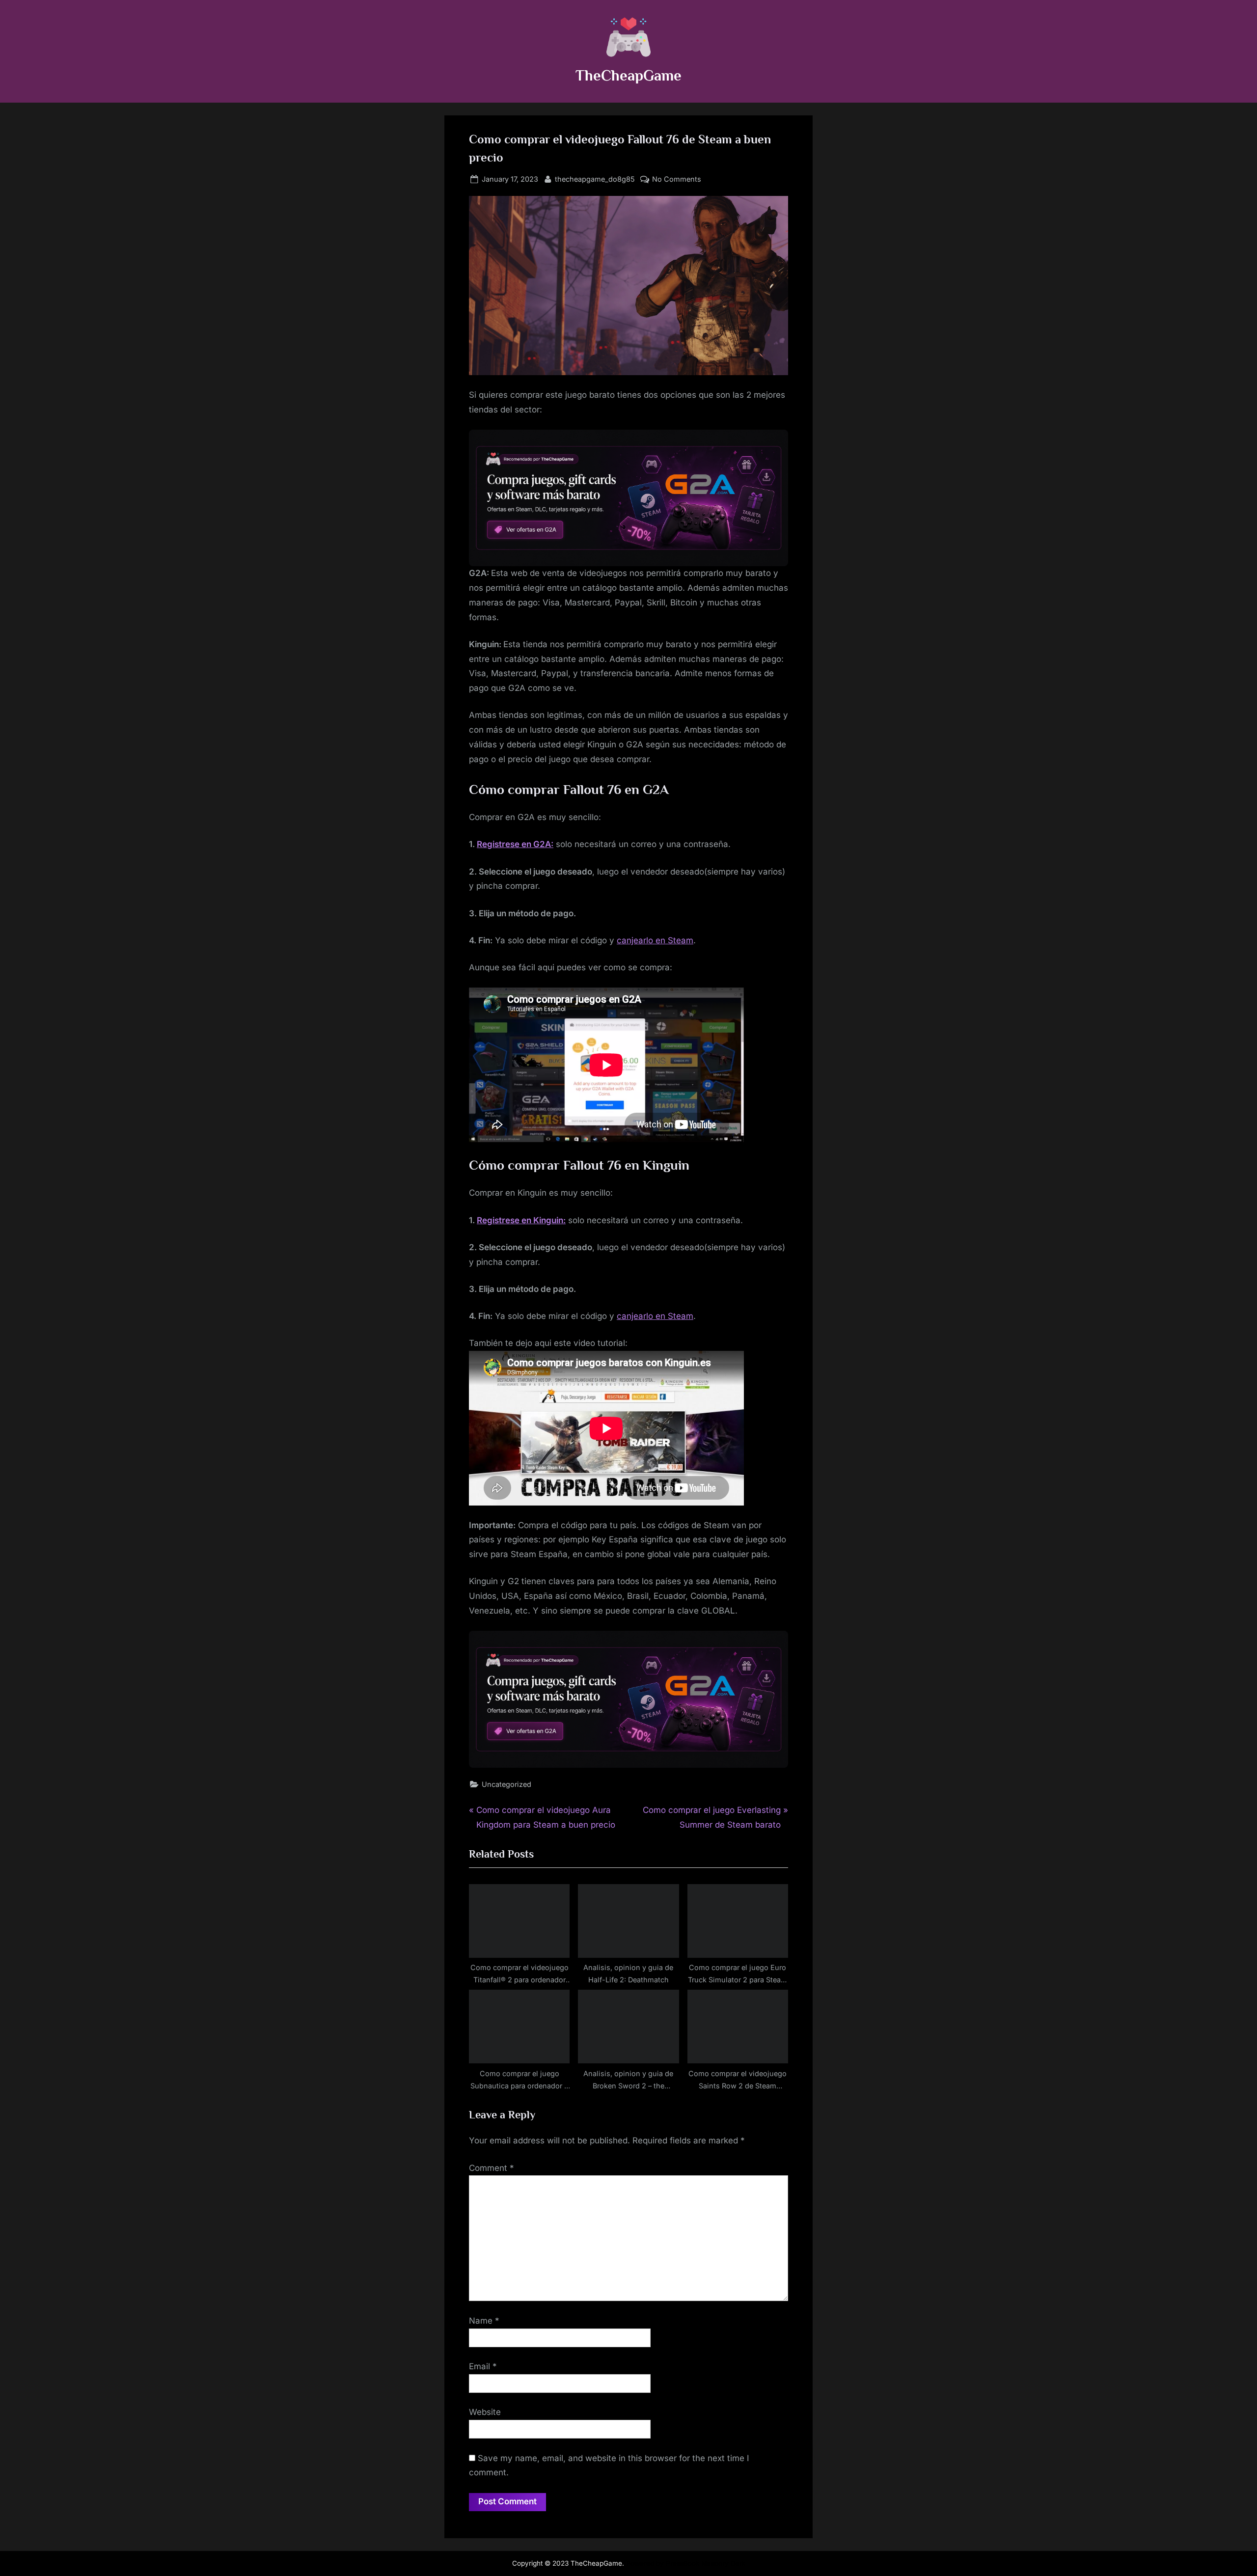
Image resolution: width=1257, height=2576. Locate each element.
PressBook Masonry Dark (706, 2563)
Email (483, 2366)
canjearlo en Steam (655, 940)
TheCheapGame (628, 75)
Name (484, 2321)
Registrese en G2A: (515, 844)
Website (485, 2412)
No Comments (677, 180)
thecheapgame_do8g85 (595, 179)
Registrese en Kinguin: (521, 1220)
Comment (492, 2168)
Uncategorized (506, 1784)
